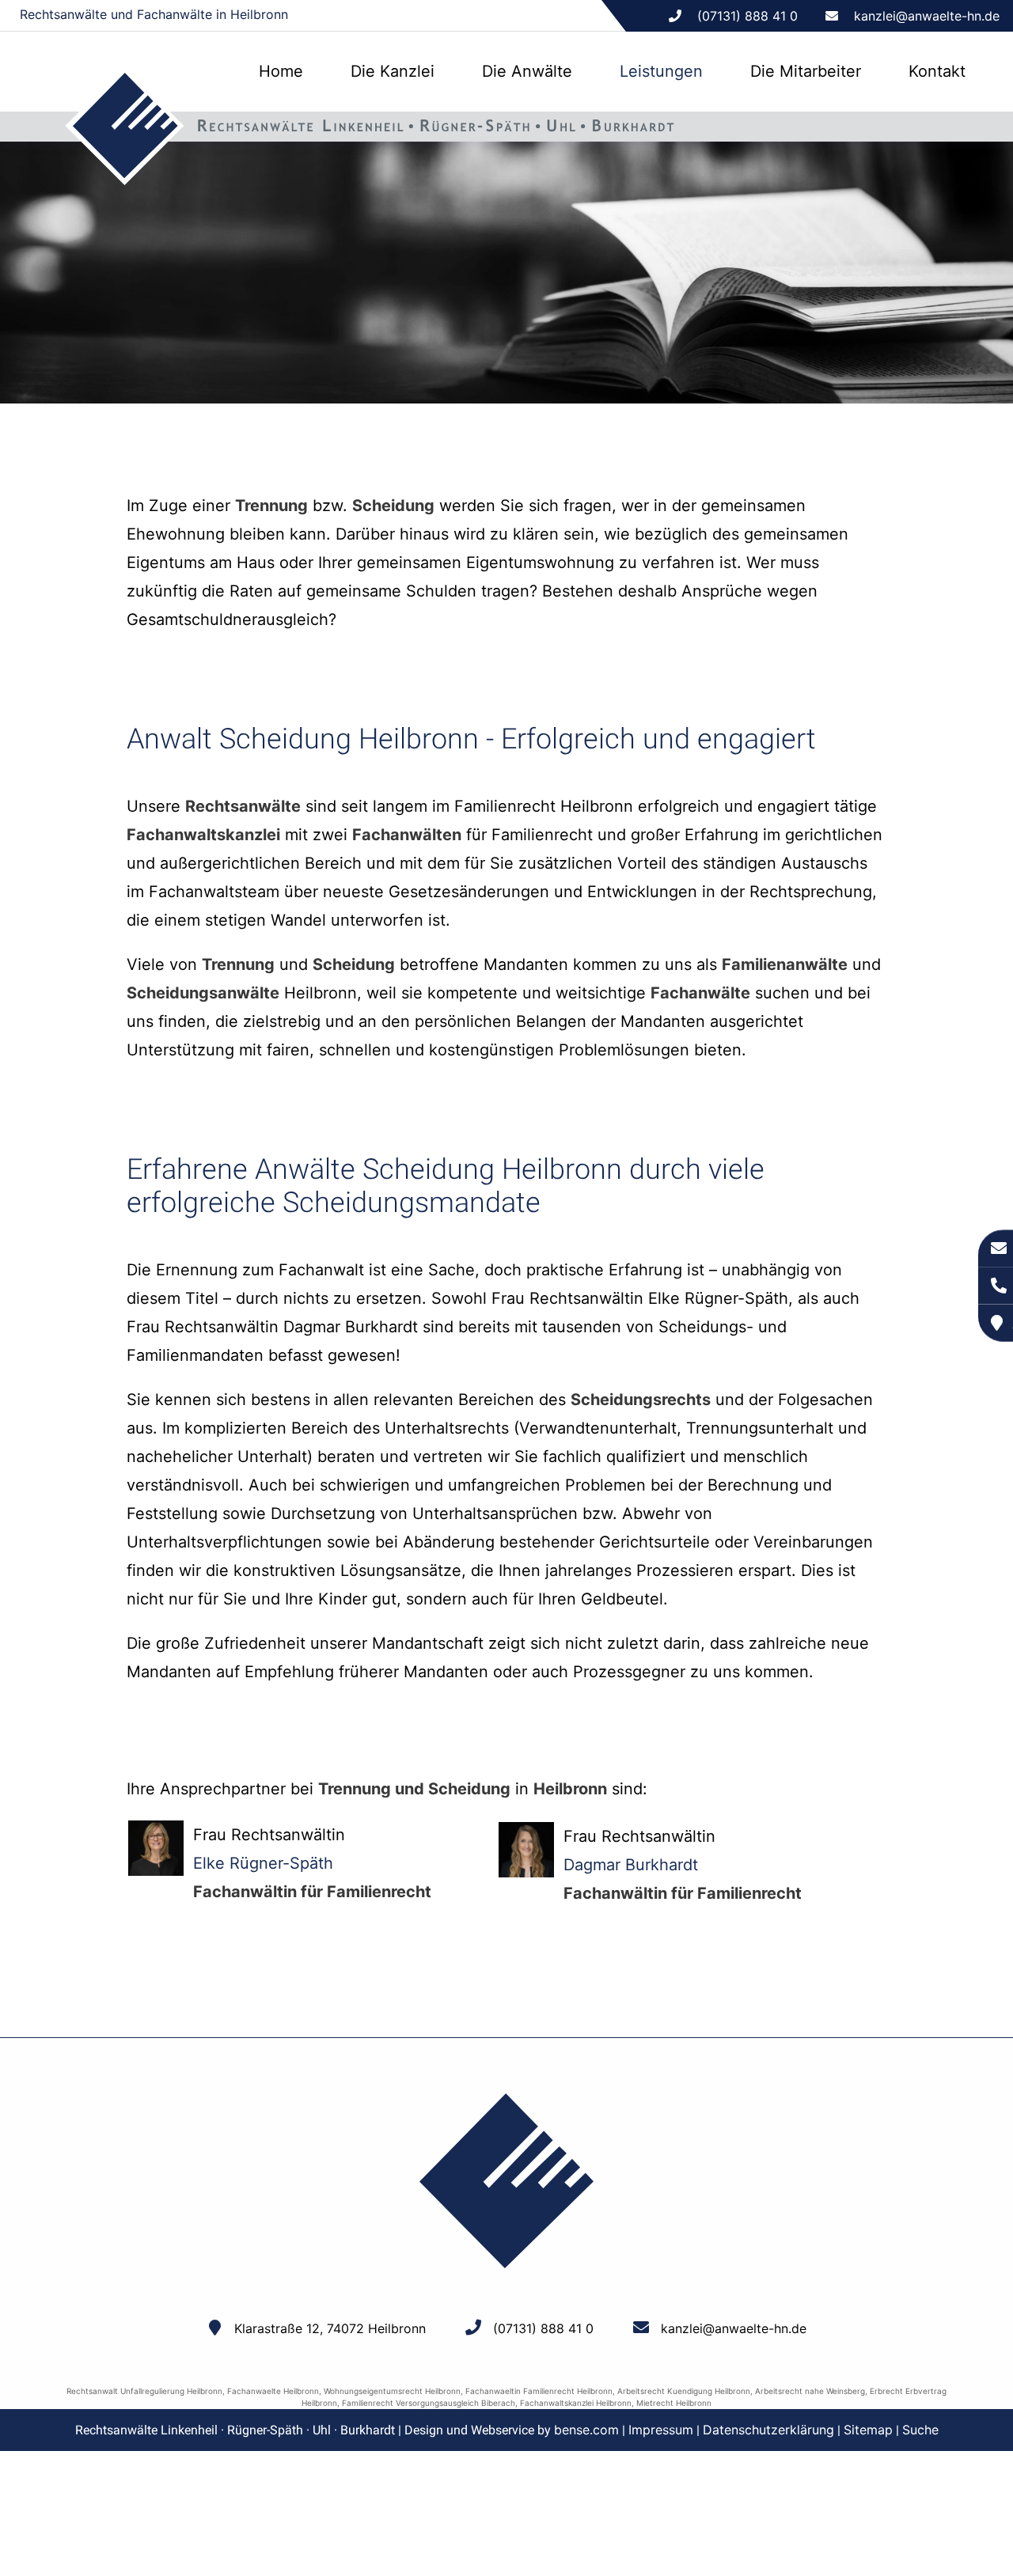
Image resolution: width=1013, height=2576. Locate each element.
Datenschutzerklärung (768, 2430)
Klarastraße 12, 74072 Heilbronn (330, 2328)
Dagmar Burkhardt (631, 1865)
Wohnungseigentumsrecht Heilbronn (392, 2391)
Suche (920, 2430)
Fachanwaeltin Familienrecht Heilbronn (539, 2391)
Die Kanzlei (393, 71)
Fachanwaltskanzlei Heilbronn (576, 2403)
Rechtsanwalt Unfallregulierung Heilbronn (144, 2391)
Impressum (661, 2430)
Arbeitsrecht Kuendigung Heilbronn (684, 2391)
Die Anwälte (527, 71)
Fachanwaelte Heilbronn (273, 2391)
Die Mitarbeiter (806, 71)
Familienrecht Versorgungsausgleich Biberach (429, 2403)
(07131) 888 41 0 (543, 2328)
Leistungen (661, 71)
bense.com (586, 2430)
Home (281, 71)
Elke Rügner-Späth (263, 1863)
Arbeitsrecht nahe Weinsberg (810, 2391)
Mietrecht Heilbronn (674, 2403)
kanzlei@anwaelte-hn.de (927, 16)
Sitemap (868, 2430)
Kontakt (937, 71)
